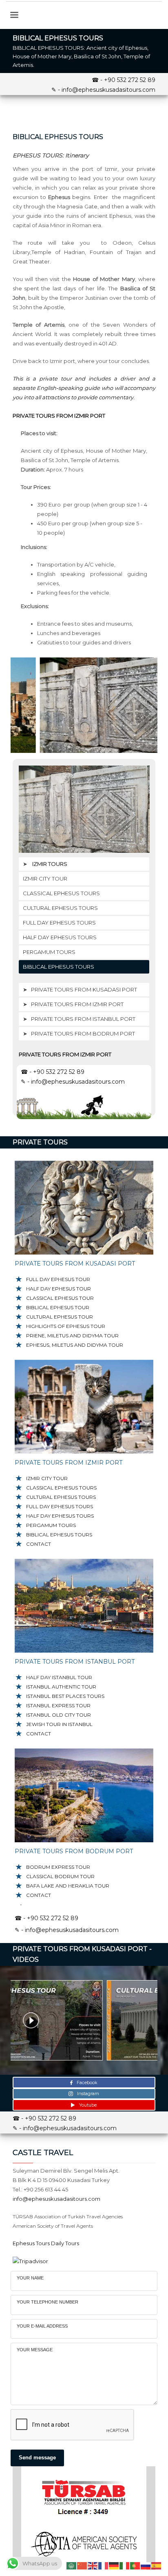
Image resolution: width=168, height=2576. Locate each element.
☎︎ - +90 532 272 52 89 (124, 80)
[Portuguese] (135, 2565)
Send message (37, 2458)
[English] (93, 2565)
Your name (30, 2278)
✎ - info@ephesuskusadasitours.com (103, 90)
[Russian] (146, 2565)
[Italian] (125, 2565)
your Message (35, 2350)
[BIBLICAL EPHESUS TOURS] (84, 705)
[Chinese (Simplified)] (82, 2565)
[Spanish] (157, 2565)
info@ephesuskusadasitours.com (56, 2199)
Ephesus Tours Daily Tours (46, 2243)
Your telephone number (48, 2302)
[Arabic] (72, 2565)
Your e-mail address (42, 2326)
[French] (104, 2565)
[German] (114, 2565)
